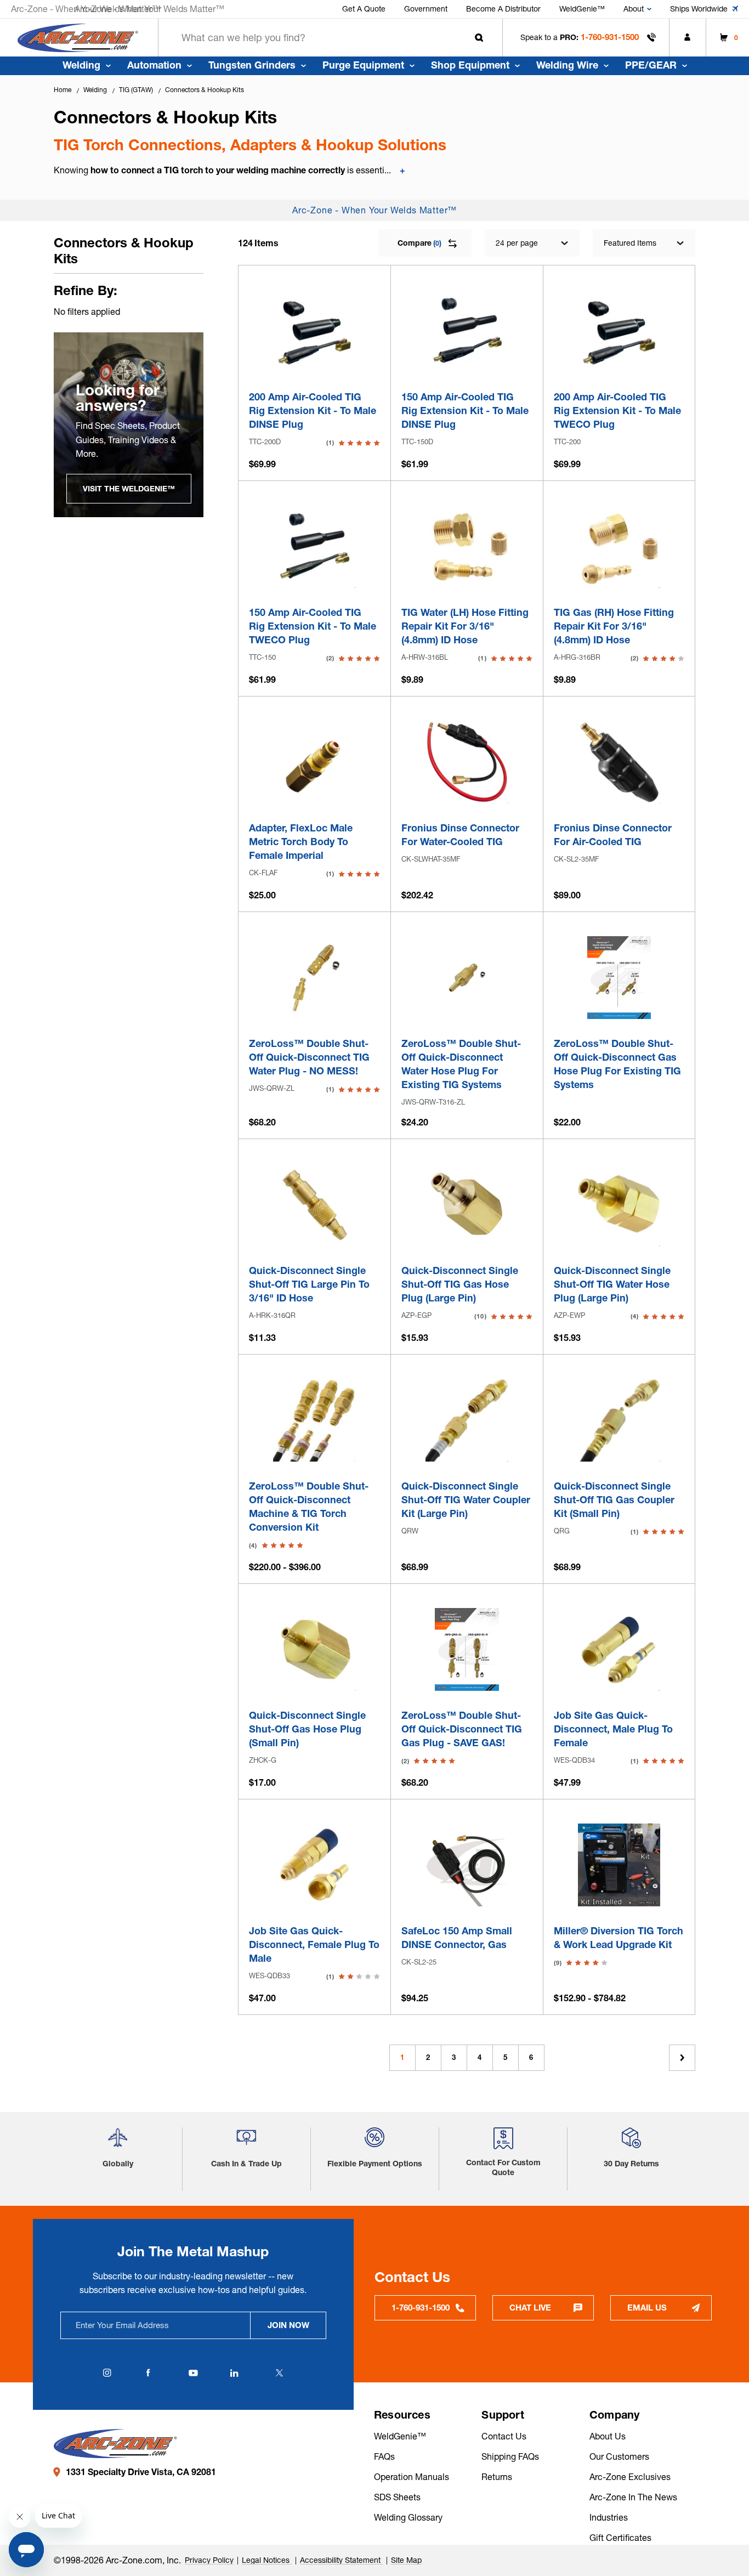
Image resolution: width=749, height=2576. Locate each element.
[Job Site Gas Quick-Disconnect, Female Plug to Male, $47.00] (314, 1865)
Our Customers (619, 2456)
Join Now (288, 2325)
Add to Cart (315, 359)
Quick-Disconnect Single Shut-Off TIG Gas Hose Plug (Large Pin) (460, 1284)
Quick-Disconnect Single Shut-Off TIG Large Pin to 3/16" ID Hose (309, 1284)
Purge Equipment (363, 65)
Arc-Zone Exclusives (630, 2477)
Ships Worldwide (699, 9)
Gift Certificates (620, 2538)
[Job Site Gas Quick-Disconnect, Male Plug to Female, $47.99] (619, 1649)
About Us (608, 2436)
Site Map (406, 2560)
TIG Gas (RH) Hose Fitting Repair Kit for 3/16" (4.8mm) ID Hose (614, 626)
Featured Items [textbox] (630, 243)
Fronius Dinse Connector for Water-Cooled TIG (460, 835)
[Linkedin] (234, 2373)
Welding (81, 65)
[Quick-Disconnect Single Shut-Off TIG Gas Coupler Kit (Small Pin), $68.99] (619, 1420)
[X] (279, 2373)
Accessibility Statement (341, 2560)
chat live (530, 2308)
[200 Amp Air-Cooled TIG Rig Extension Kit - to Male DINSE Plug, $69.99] (314, 331)
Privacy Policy (209, 2560)
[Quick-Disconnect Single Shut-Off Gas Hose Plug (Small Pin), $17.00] (314, 1649)
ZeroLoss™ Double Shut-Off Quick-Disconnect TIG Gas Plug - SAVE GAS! (462, 1729)
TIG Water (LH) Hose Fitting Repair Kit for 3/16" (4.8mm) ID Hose (465, 626)
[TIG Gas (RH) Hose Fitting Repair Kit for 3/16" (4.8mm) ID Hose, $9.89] (619, 547)
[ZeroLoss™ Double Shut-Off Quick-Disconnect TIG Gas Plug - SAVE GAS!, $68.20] (467, 1649)
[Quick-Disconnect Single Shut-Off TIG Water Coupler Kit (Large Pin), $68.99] (467, 1420)
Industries (609, 2517)
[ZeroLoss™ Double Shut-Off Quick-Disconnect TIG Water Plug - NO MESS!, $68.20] (314, 978)
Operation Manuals (412, 2477)
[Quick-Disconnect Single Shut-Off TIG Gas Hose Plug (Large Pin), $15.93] (467, 1205)
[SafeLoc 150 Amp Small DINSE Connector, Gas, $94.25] (467, 1865)
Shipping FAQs (510, 2456)
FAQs (384, 2456)
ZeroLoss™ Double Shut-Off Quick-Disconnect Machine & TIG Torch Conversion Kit (309, 1507)
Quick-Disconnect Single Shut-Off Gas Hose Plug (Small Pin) (307, 1729)
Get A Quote (364, 9)
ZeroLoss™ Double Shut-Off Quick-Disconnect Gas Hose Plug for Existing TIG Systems (617, 1064)
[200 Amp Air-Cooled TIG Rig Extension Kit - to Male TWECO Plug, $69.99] (619, 331)
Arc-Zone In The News (633, 2497)
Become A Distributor (503, 9)
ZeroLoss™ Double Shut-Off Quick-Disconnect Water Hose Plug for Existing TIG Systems (461, 1064)
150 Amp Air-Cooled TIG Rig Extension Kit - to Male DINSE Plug (465, 411)
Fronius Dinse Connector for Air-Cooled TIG (613, 835)
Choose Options (619, 1006)
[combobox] (330, 38)
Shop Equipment (470, 65)
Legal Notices (267, 2560)
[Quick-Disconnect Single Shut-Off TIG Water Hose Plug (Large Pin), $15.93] (619, 1205)
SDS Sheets (397, 2497)
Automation (154, 65)
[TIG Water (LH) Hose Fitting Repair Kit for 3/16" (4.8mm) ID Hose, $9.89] (467, 547)
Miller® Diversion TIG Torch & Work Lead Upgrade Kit (619, 1938)
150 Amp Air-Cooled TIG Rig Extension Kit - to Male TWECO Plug (313, 626)
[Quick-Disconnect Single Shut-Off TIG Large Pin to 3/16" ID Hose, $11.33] (314, 1205)
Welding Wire (567, 65)
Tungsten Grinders (252, 65)
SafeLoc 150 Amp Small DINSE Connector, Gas (457, 1938)
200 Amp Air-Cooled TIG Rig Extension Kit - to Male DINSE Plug (313, 411)
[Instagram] (107, 2373)
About (634, 9)
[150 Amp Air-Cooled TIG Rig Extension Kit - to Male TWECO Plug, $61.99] (314, 547)
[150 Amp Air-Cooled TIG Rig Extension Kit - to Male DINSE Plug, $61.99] (467, 331)
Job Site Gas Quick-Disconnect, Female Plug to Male (314, 1944)
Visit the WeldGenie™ (129, 489)
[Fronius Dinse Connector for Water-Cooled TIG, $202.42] (467, 762)
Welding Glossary (408, 2517)
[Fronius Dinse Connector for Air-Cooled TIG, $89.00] (619, 762)
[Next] (682, 2058)
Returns (497, 2477)
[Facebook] (148, 2373)
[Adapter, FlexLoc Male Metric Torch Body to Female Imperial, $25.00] (314, 762)
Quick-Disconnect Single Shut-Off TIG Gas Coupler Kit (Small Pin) (614, 1500)
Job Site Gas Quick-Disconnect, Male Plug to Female (613, 1729)
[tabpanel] (129, 425)
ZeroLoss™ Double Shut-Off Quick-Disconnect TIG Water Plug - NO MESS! (309, 1057)
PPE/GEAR (651, 65)
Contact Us (504, 2436)
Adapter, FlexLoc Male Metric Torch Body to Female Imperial (301, 842)
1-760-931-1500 (610, 37)
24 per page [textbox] (517, 243)
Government (426, 9)
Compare (419, 243)
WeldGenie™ (582, 9)
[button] (118, 2142)
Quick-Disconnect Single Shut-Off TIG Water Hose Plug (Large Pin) (612, 1284)
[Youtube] (193, 2373)
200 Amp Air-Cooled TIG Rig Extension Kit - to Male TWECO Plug (617, 411)
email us (647, 2308)
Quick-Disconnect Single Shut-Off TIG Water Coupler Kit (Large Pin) (466, 1500)
